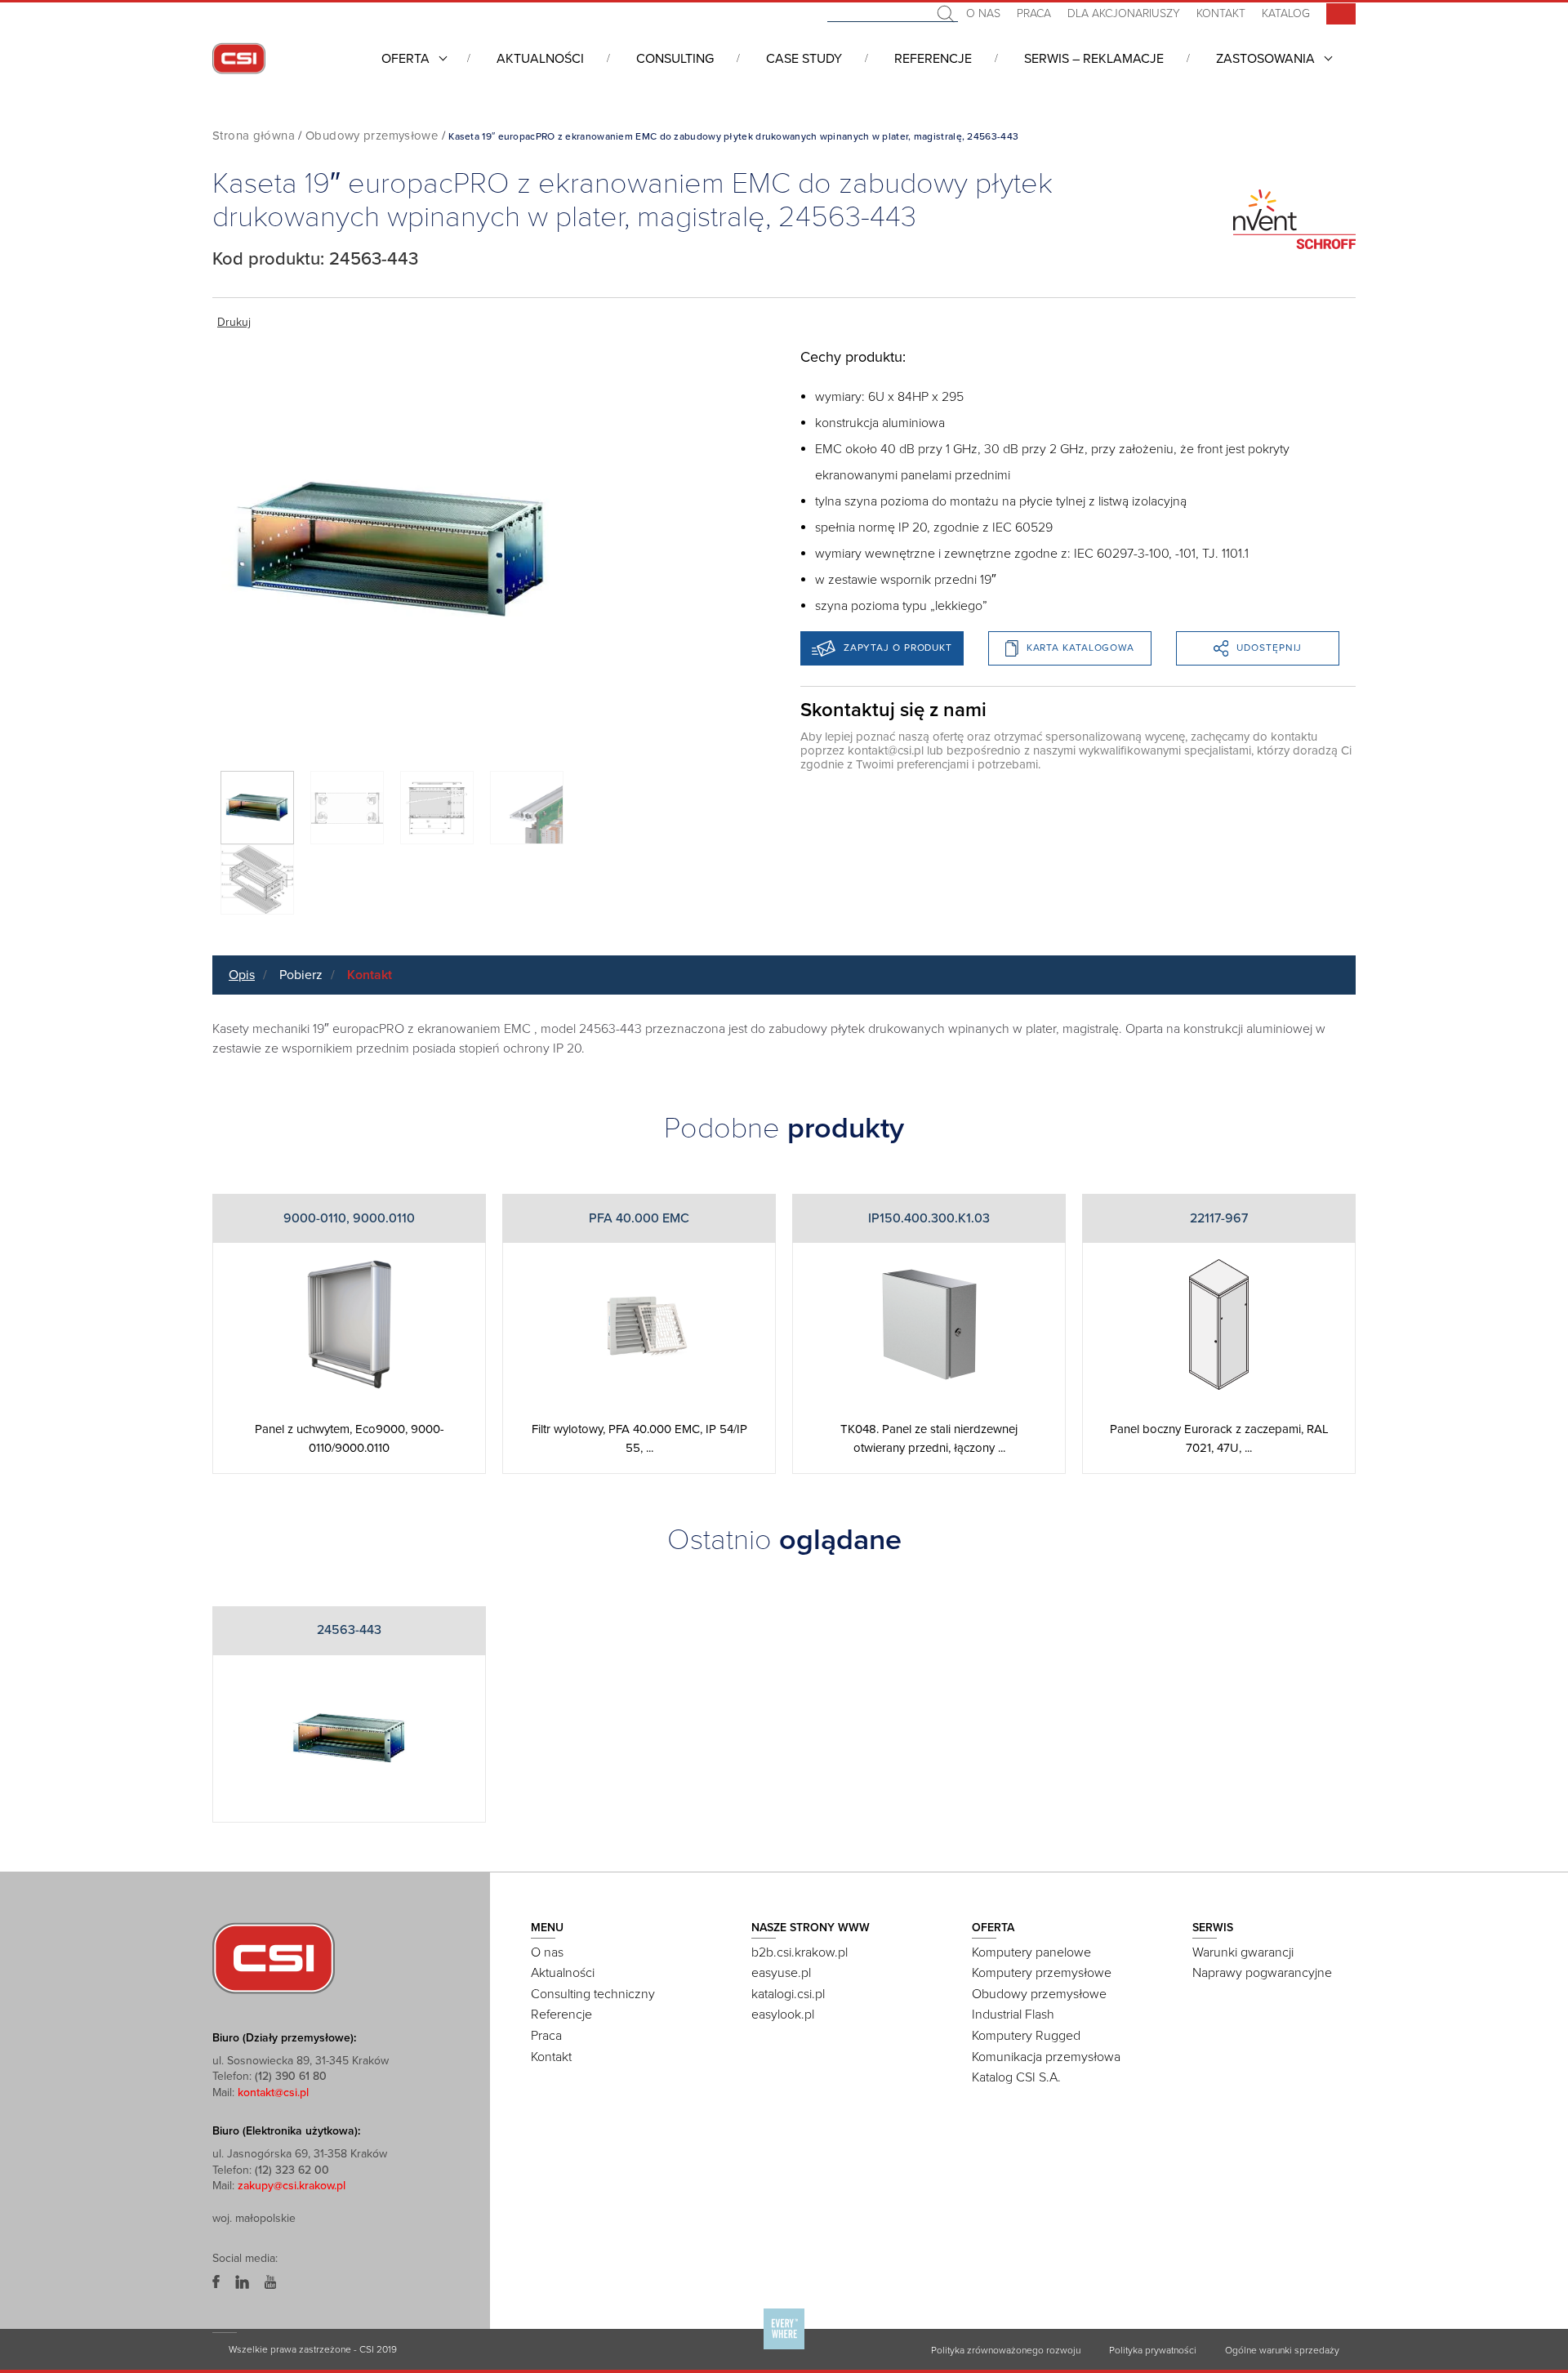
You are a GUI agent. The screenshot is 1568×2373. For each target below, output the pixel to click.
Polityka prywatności (1153, 2350)
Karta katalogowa (1080, 648)
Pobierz (301, 975)
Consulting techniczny (593, 1994)
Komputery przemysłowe (1042, 1973)
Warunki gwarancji (1243, 1952)
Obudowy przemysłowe (372, 136)
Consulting (675, 59)
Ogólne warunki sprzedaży (1282, 2350)
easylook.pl (783, 2015)
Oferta (405, 59)
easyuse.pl (781, 1973)
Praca (1034, 13)
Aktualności (540, 59)
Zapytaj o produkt (898, 648)
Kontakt (1221, 13)
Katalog (1286, 13)
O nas (983, 13)
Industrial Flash (1013, 2015)
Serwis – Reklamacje (1094, 59)
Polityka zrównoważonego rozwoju (1006, 2350)
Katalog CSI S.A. (1016, 2077)
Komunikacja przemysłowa (1046, 2057)
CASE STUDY (804, 59)
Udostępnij (1269, 648)
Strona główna (254, 136)
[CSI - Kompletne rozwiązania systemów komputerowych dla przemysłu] (274, 1957)
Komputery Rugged (1026, 2036)
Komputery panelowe (1031, 1952)
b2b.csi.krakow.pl (800, 1952)
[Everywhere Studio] (784, 2349)
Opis (242, 975)
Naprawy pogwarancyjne (1262, 1973)
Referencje (933, 59)
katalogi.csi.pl (788, 1994)
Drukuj (234, 322)
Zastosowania (1265, 59)
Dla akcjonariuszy (1124, 13)
